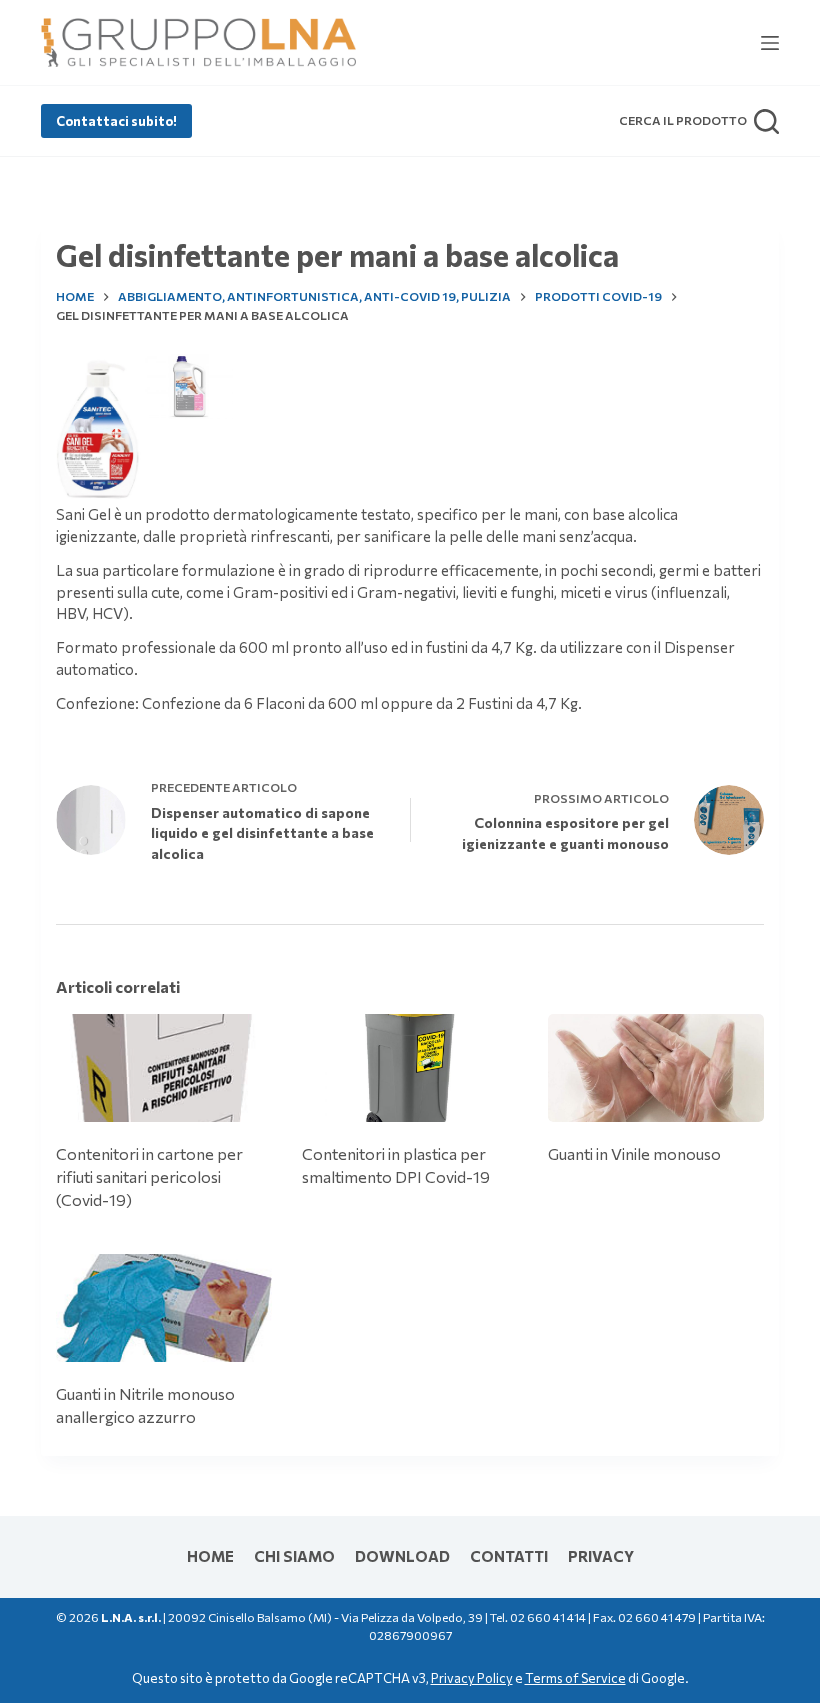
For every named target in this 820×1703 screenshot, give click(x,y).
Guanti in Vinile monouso (634, 1153)
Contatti (509, 1556)
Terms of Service (575, 1678)
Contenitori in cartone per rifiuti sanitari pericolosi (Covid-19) (149, 1176)
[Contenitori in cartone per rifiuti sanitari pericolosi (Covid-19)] (164, 1068)
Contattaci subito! (116, 121)
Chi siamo (294, 1556)
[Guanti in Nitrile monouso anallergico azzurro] (164, 1308)
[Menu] (770, 43)
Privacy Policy (472, 1678)
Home (210, 1556)
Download (402, 1556)
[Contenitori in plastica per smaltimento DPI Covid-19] (410, 1068)
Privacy (601, 1556)
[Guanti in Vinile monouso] (656, 1068)
